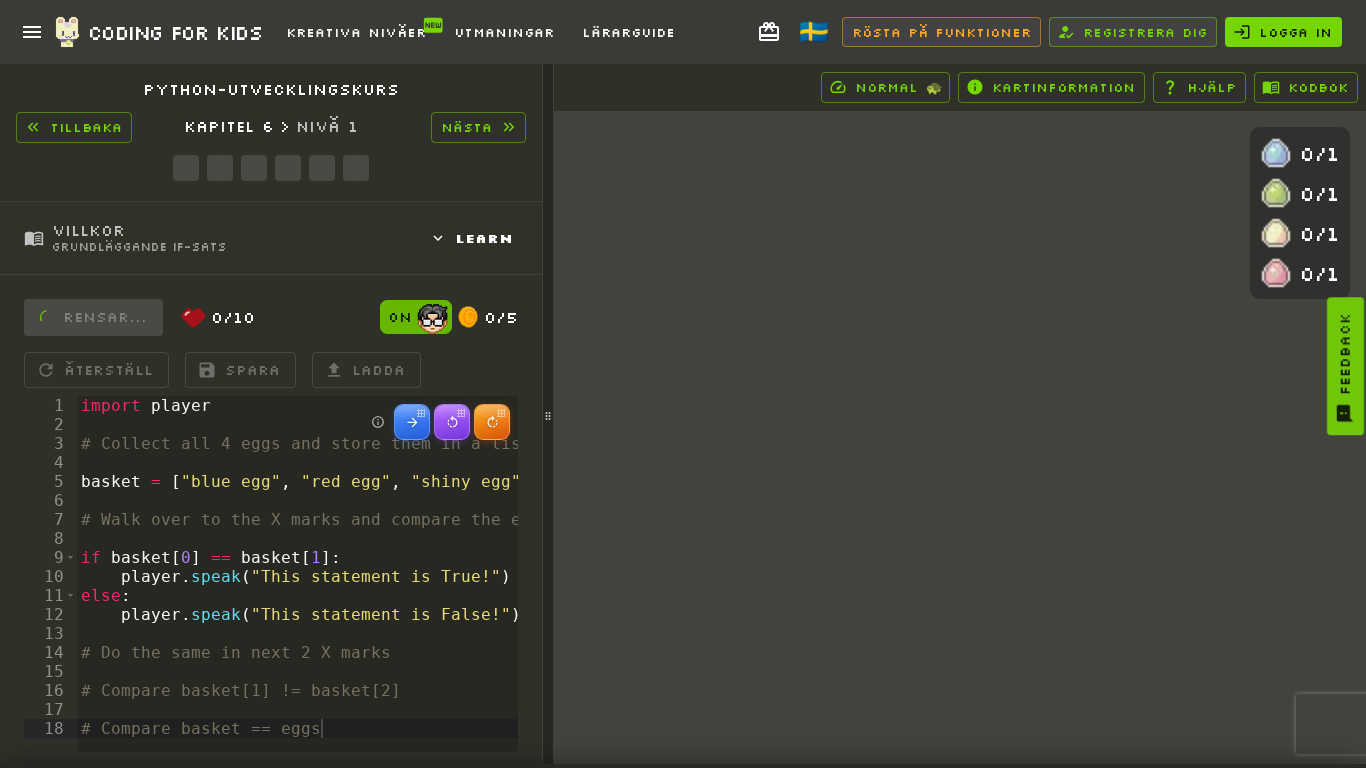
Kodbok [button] (1318, 87)
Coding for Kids (175, 32)
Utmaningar (504, 32)
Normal (898, 87)
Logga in (1295, 32)
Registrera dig (1145, 32)
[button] (70, 557)
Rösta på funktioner (941, 32)
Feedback (1345, 354)
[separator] (548, 416)
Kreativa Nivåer (356, 32)
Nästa (466, 127)
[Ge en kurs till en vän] (769, 32)
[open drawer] (32, 32)
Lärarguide (628, 32)
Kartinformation (1063, 87)
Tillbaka (86, 127)
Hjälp (1211, 87)
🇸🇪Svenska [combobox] (824, 38)
